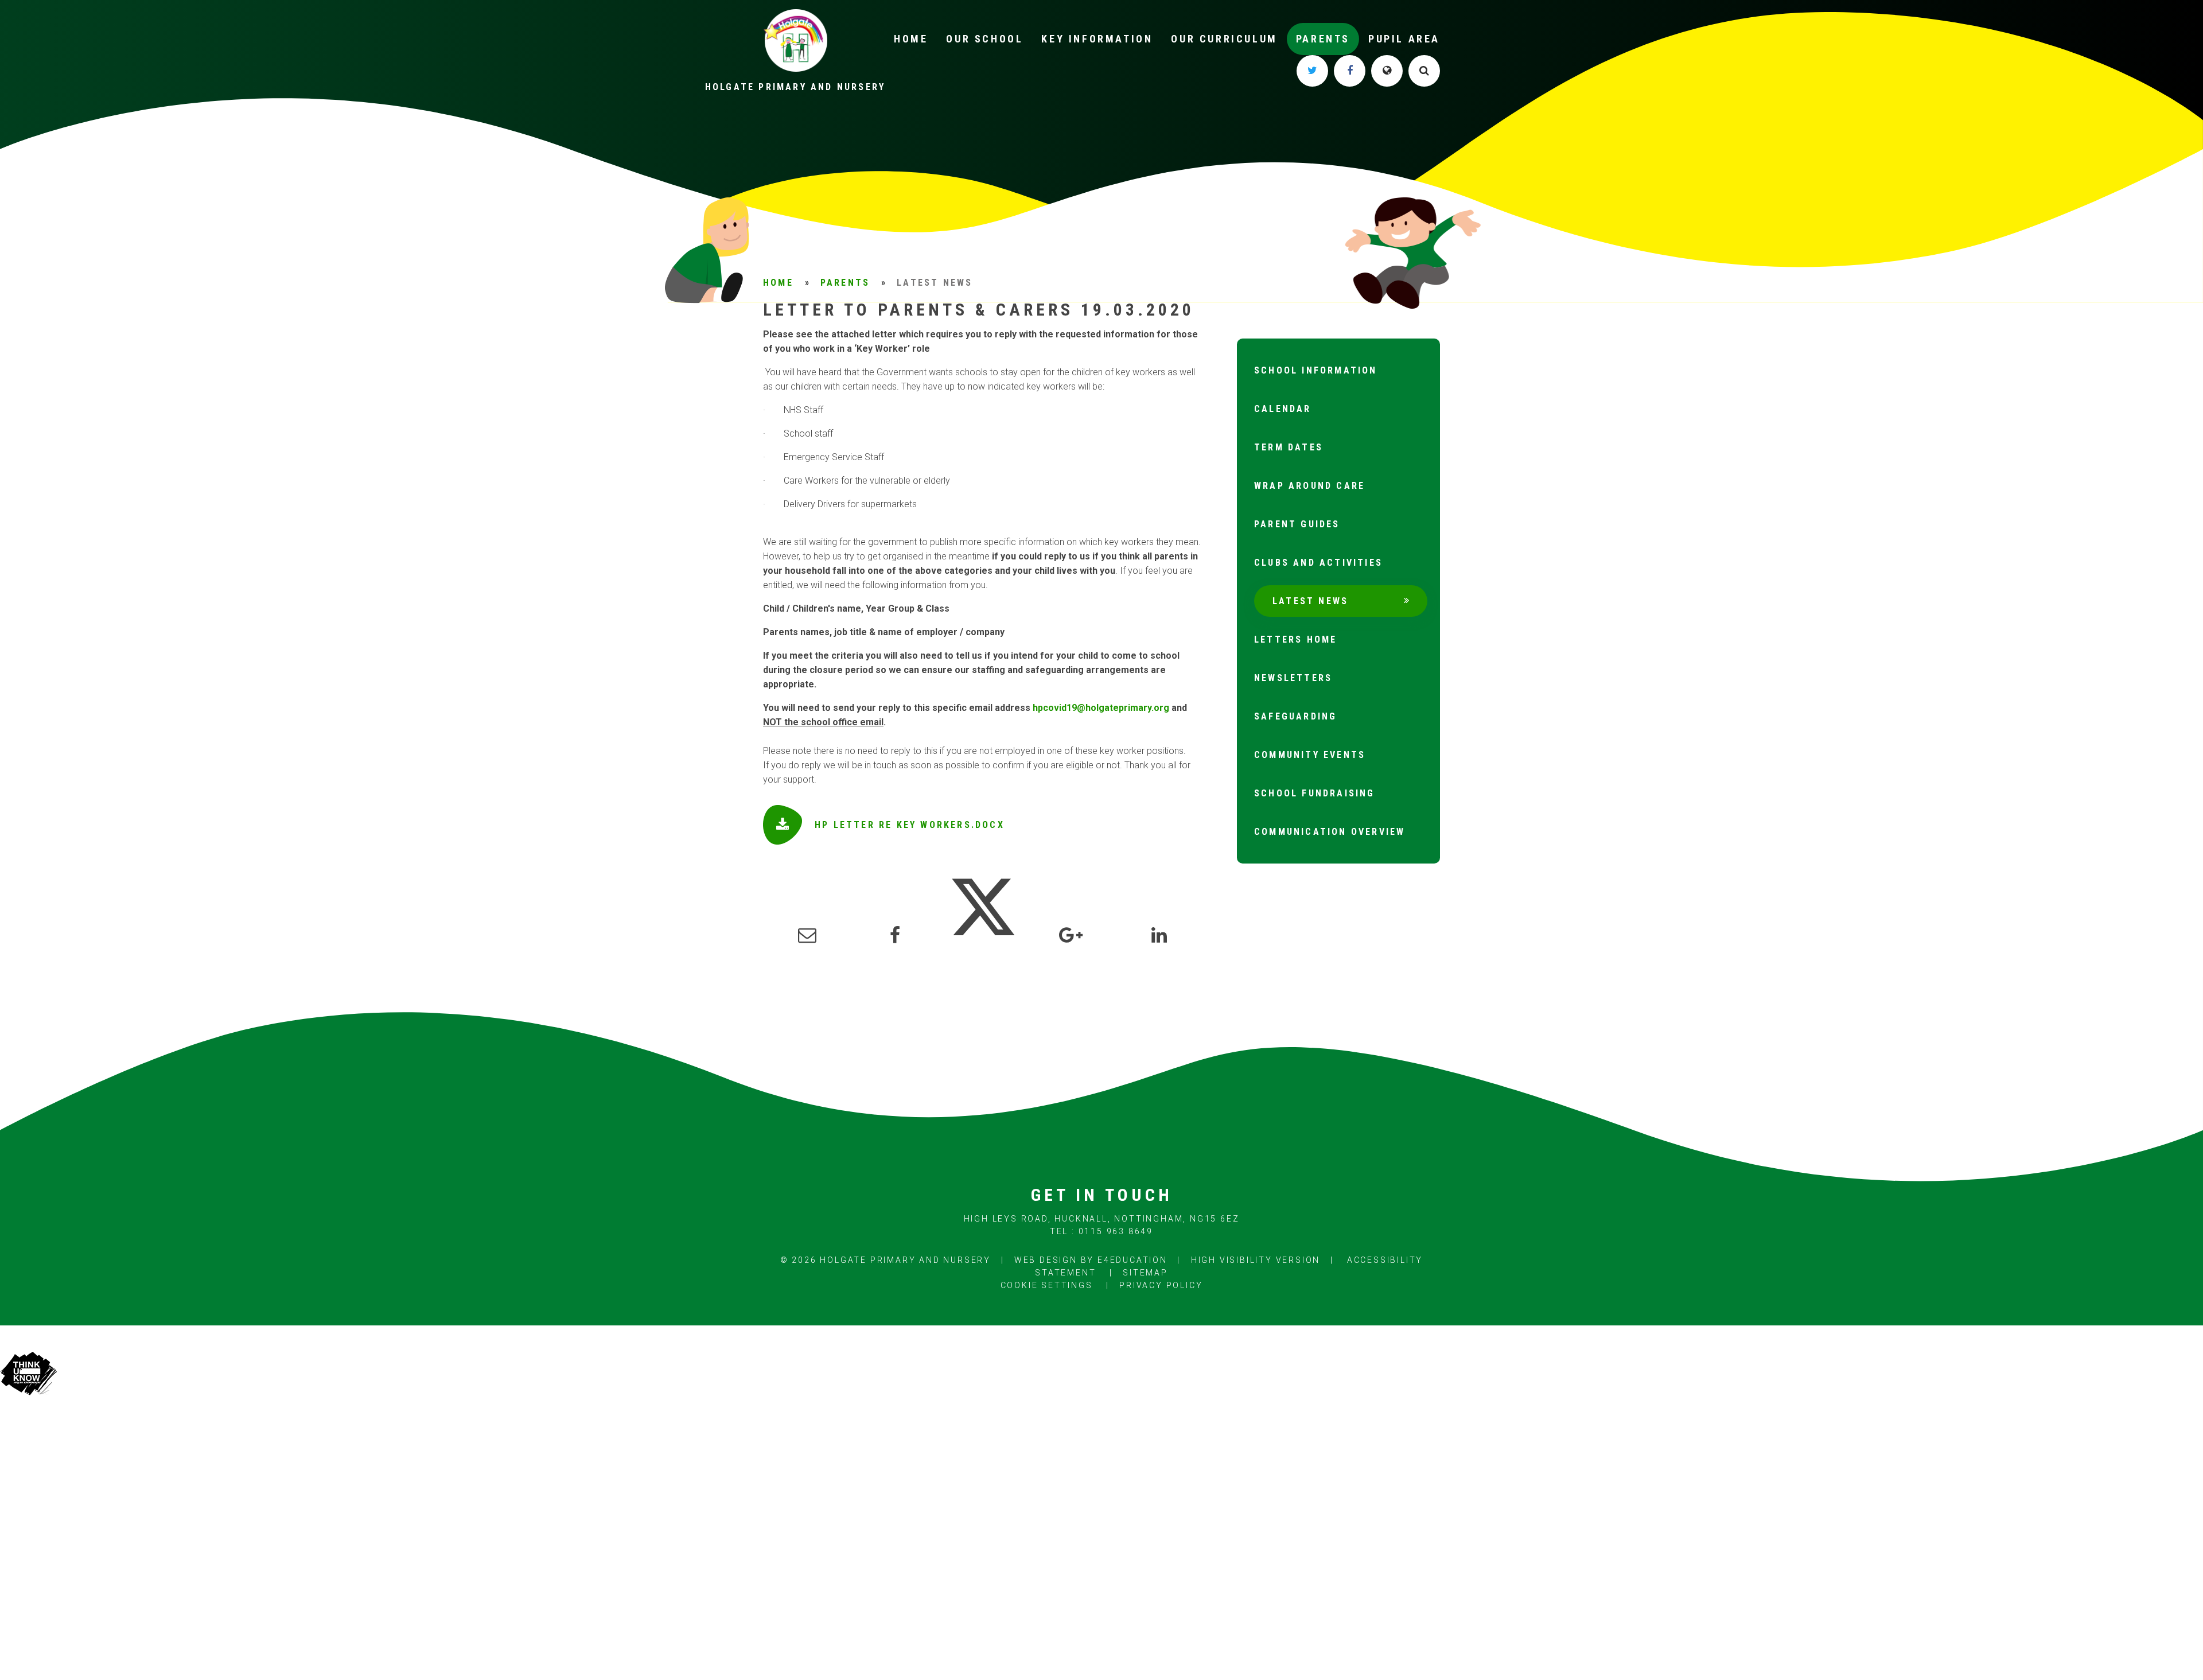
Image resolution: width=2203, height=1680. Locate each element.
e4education (1132, 1260)
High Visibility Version (1256, 1260)
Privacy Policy (1161, 1285)
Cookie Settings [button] (1047, 1285)
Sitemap (1145, 1273)
